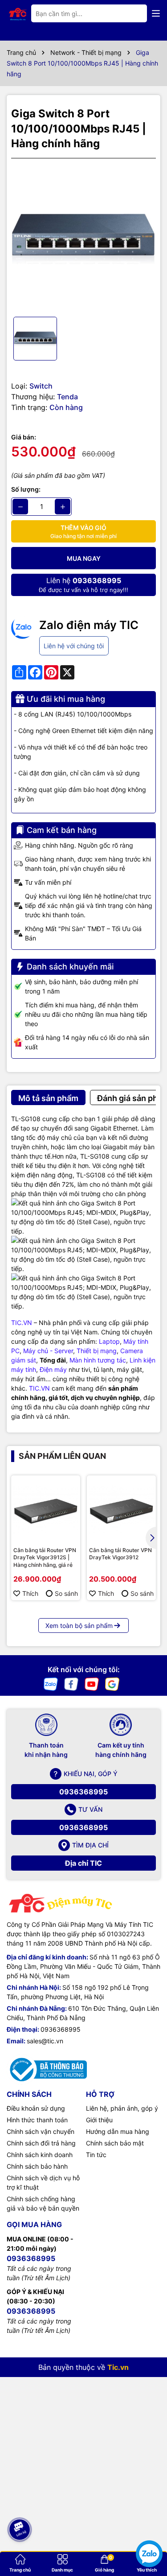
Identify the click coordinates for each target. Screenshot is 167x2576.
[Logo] (18, 13)
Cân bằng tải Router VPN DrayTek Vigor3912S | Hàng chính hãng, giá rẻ (45, 1558)
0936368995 (83, 1792)
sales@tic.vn (45, 2041)
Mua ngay (84, 558)
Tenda (67, 397)
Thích (30, 1593)
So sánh (66, 1593)
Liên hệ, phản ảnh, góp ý (122, 2108)
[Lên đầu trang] (19, 2500)
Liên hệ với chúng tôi (74, 646)
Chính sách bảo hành (37, 2166)
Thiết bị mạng (97, 1351)
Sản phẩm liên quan (62, 1456)
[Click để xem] (83, 238)
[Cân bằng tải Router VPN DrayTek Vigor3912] (121, 1510)
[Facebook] (71, 1684)
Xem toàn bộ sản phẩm (79, 1626)
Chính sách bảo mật (115, 2143)
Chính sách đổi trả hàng (41, 2143)
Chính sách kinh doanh (40, 2155)
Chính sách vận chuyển (41, 2131)
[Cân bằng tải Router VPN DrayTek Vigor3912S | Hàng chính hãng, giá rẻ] (46, 1510)
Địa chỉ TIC (83, 1863)
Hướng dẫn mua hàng (118, 2131)
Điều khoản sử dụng (36, 2108)
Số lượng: (26, 489)
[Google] (112, 1684)
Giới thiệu (99, 2120)
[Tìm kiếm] (133, 13)
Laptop (109, 1341)
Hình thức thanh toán (37, 2120)
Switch (41, 386)
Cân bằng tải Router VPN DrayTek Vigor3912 (120, 1554)
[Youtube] (92, 1684)
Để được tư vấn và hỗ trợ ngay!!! (83, 585)
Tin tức (96, 2155)
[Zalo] (51, 1684)
